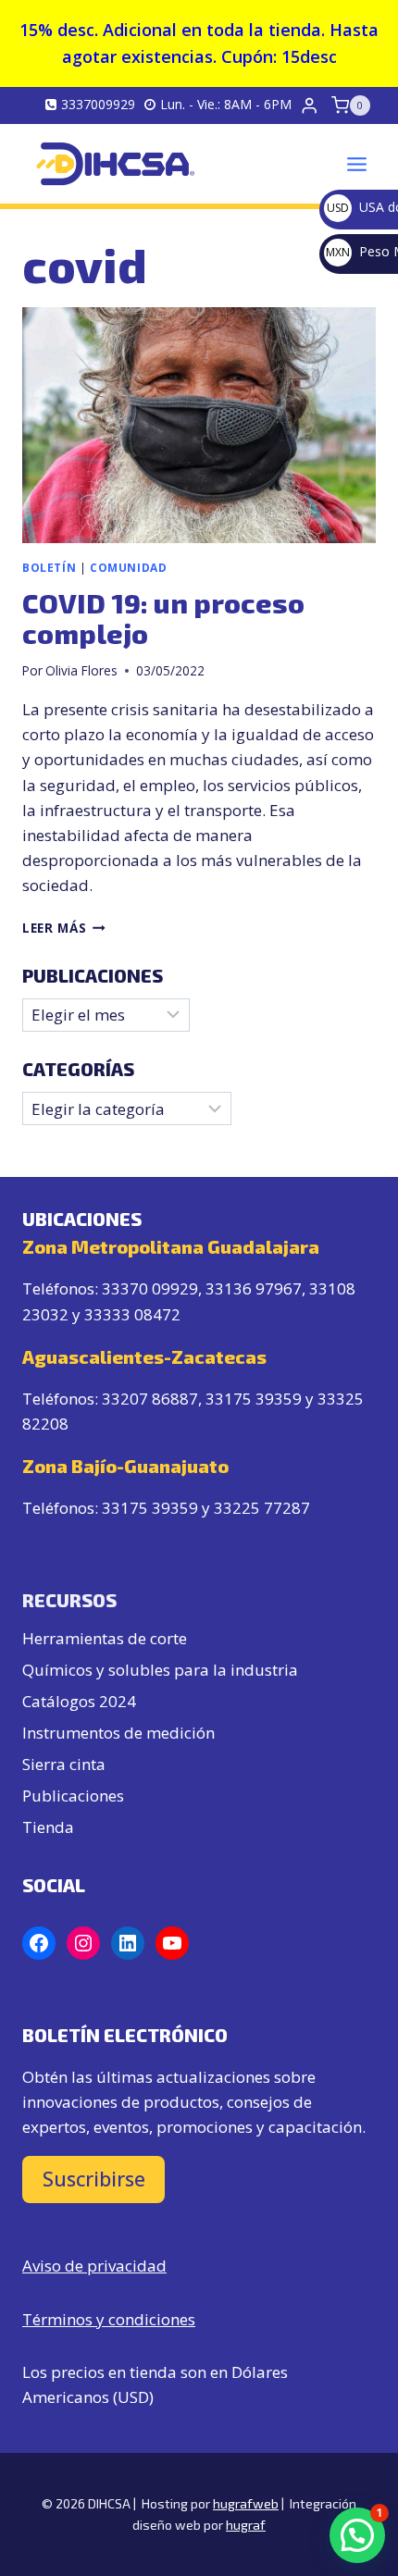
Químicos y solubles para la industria (160, 1670)
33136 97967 (254, 1288)
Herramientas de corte (105, 1638)
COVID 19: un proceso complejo (163, 618)
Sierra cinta (64, 1764)
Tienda (48, 1827)
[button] (357, 2535)
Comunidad (128, 567)
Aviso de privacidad (94, 2266)
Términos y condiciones (109, 2319)
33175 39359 (254, 1399)
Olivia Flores (81, 670)
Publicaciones (73, 1796)
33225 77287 (262, 1508)
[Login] (309, 106)
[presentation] (199, 425)
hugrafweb (246, 2503)
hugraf (246, 2525)
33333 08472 (132, 1314)
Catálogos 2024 (79, 1701)
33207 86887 (150, 1399)
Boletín (49, 567)
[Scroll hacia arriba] (346, 2494)
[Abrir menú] (356, 164)
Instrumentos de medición (118, 1733)
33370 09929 (150, 1288)
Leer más (64, 928)
